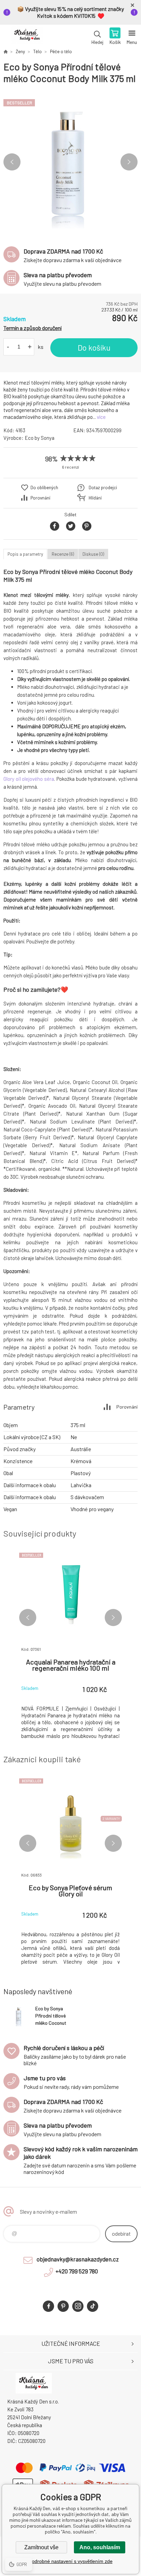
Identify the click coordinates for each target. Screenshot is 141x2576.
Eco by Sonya (40, 438)
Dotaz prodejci (103, 487)
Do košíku (94, 348)
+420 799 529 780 (77, 2271)
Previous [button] (12, 162)
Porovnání (40, 498)
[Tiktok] (93, 2306)
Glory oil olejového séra (29, 779)
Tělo (37, 51)
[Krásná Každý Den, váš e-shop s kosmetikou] (5, 51)
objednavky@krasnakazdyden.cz (78, 2259)
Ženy (20, 51)
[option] (70, 162)
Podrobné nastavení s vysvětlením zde (71, 2561)
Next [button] (129, 162)
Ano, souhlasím (100, 2547)
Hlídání (95, 498)
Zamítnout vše (41, 2547)
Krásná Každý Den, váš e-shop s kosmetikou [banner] (27, 37)
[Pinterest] (63, 2306)
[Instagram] (78, 2306)
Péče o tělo (61, 51)
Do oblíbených (44, 487)
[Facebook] (48, 2306)
